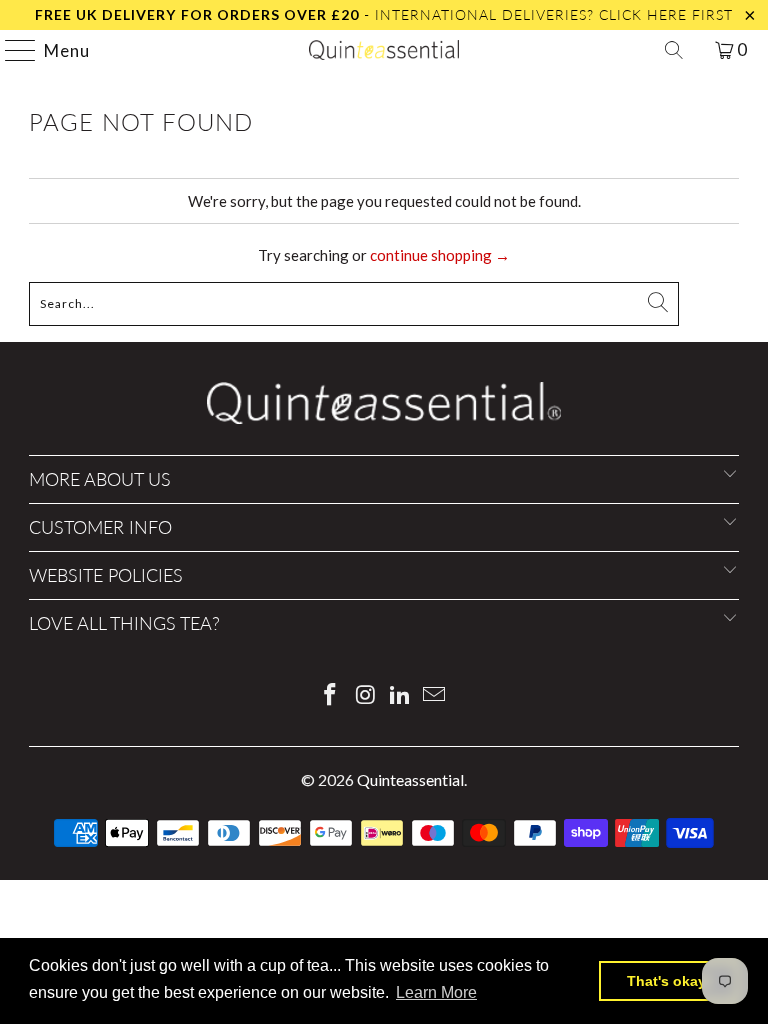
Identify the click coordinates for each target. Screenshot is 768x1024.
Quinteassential (410, 779)
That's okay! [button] (669, 981)
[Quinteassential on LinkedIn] (401, 695)
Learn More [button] (436, 992)
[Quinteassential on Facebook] (331, 695)
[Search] (674, 50)
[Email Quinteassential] (435, 695)
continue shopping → (440, 255)
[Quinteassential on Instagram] (366, 695)
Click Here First (666, 14)
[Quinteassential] (384, 50)
